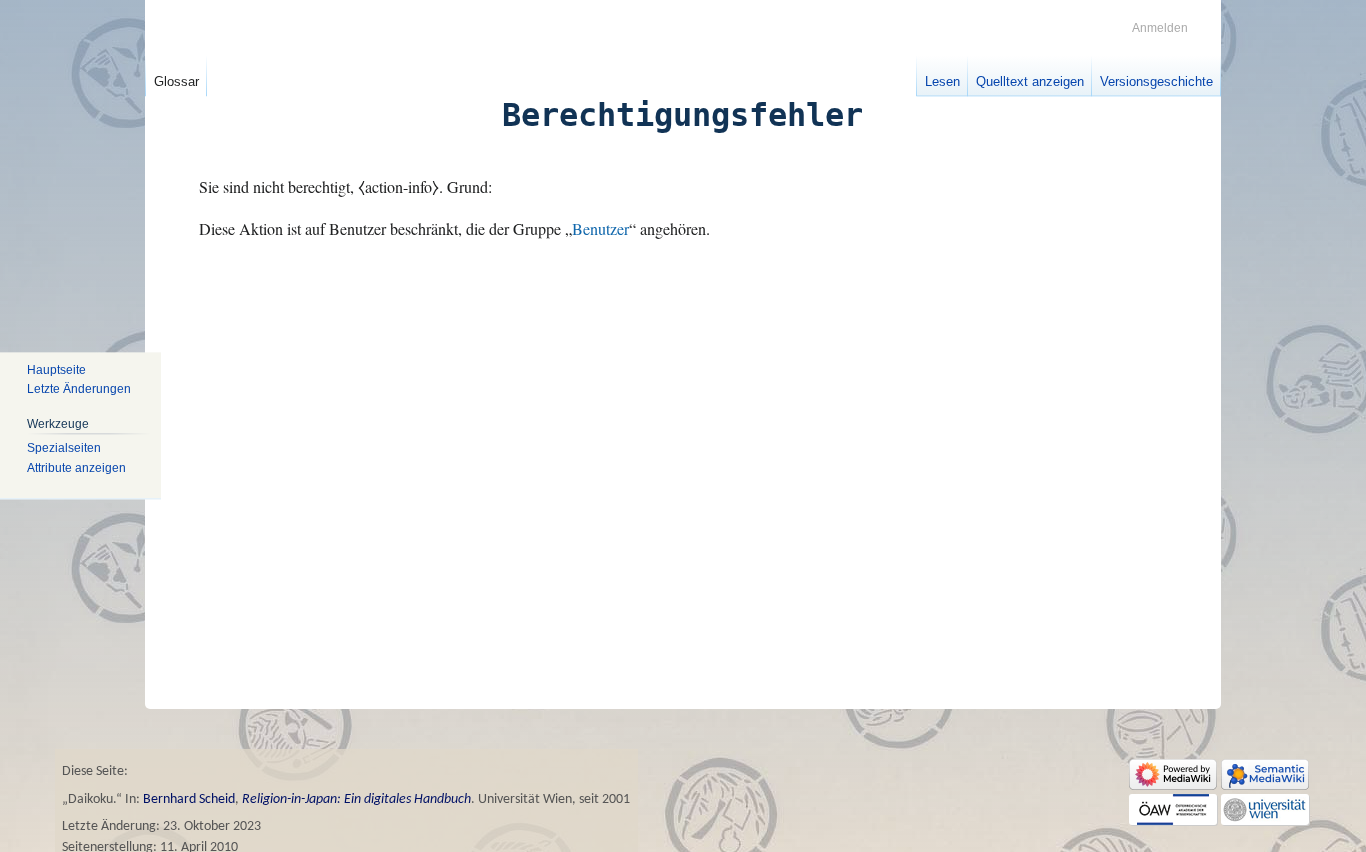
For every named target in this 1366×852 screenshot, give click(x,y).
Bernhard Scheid (189, 799)
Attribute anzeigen (76, 468)
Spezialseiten (64, 448)
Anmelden (1160, 28)
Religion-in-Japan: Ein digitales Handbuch (356, 799)
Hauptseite (56, 370)
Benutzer (600, 229)
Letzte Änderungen (79, 390)
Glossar (176, 81)
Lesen (942, 81)
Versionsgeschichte (1156, 81)
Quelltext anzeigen (1030, 81)
